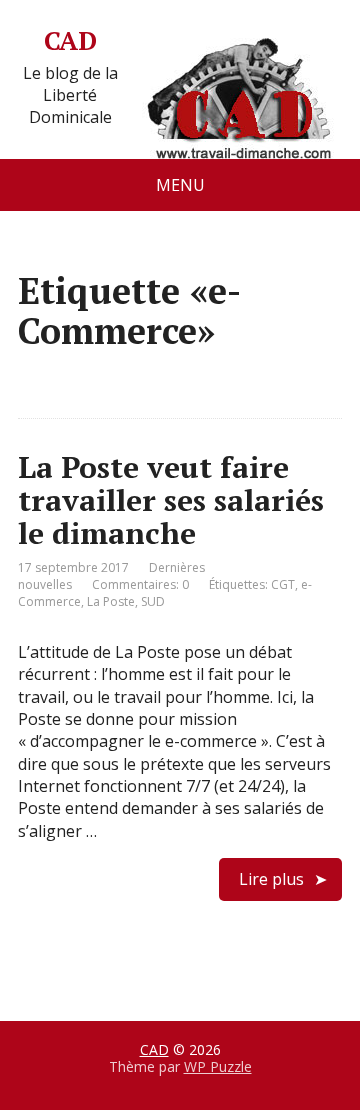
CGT (283, 584)
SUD (153, 601)
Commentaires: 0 (140, 584)
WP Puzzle (218, 1066)
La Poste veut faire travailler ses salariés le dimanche (171, 500)
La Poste (111, 601)
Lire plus (271, 879)
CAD (70, 41)
